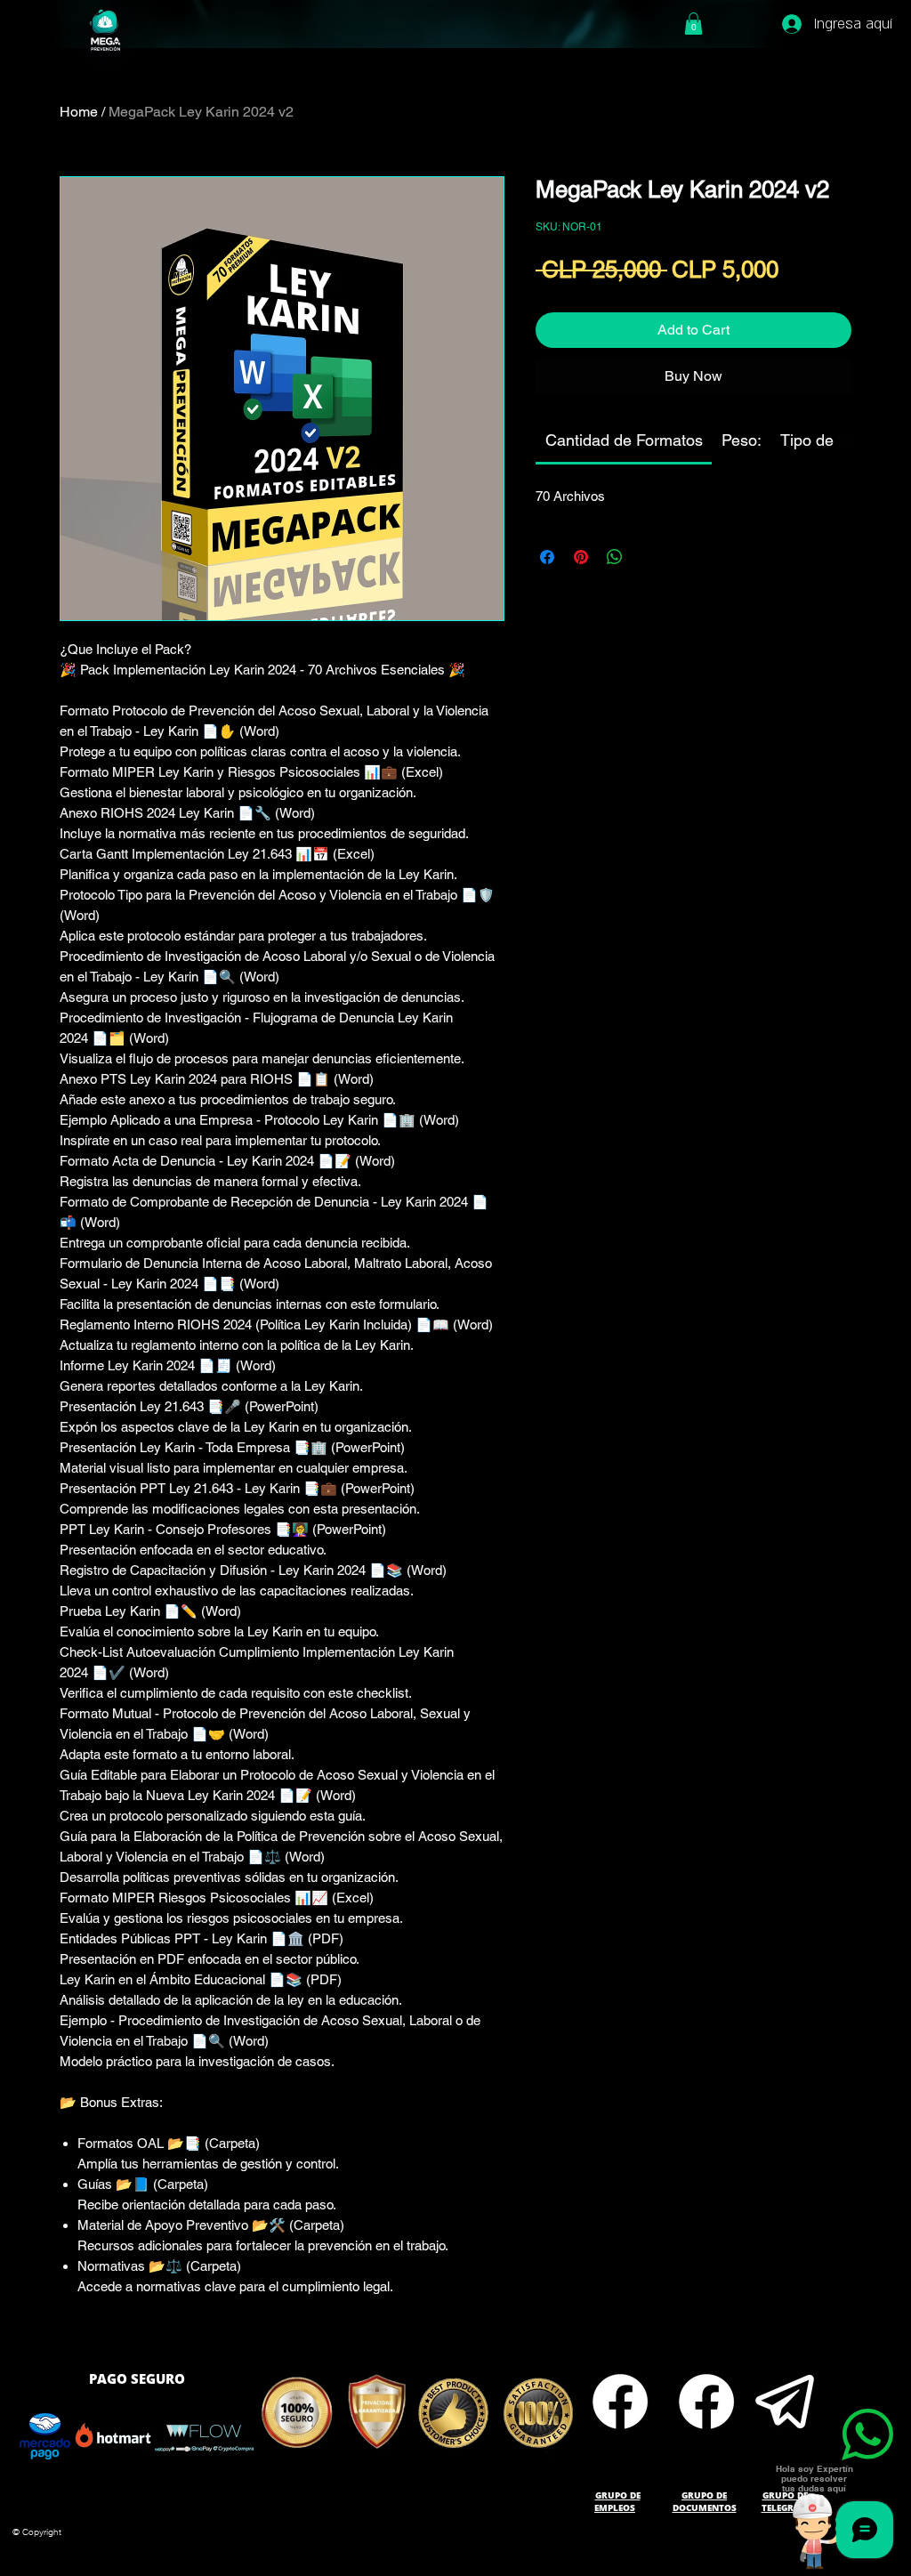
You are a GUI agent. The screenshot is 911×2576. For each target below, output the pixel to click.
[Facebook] (620, 2402)
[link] (624, 440)
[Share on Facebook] (547, 557)
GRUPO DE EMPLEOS (617, 2501)
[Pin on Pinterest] (581, 557)
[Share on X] (649, 557)
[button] (693, 24)
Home (79, 112)
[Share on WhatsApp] (615, 557)
